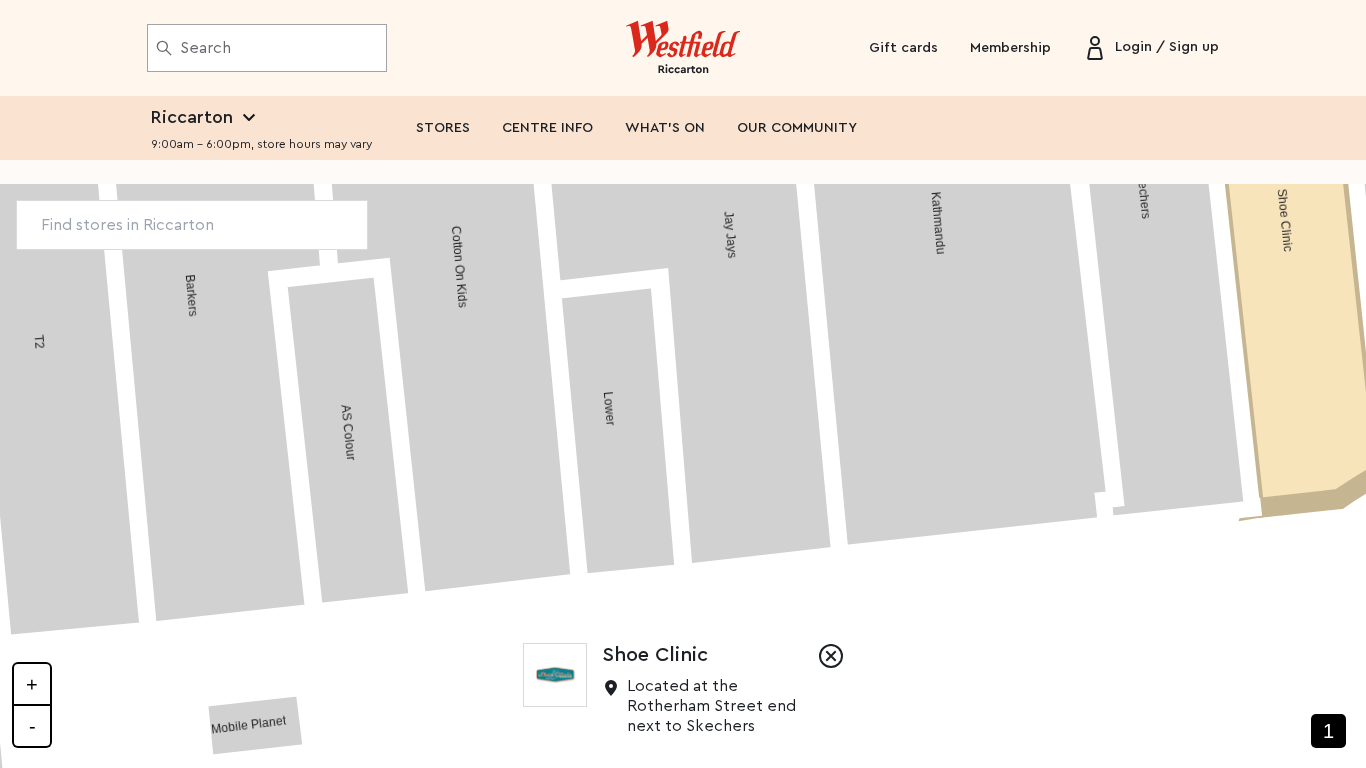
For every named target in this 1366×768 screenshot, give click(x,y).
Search (205, 48)
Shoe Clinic (655, 655)
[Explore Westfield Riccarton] (683, 48)
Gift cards (903, 48)
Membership (1010, 48)
